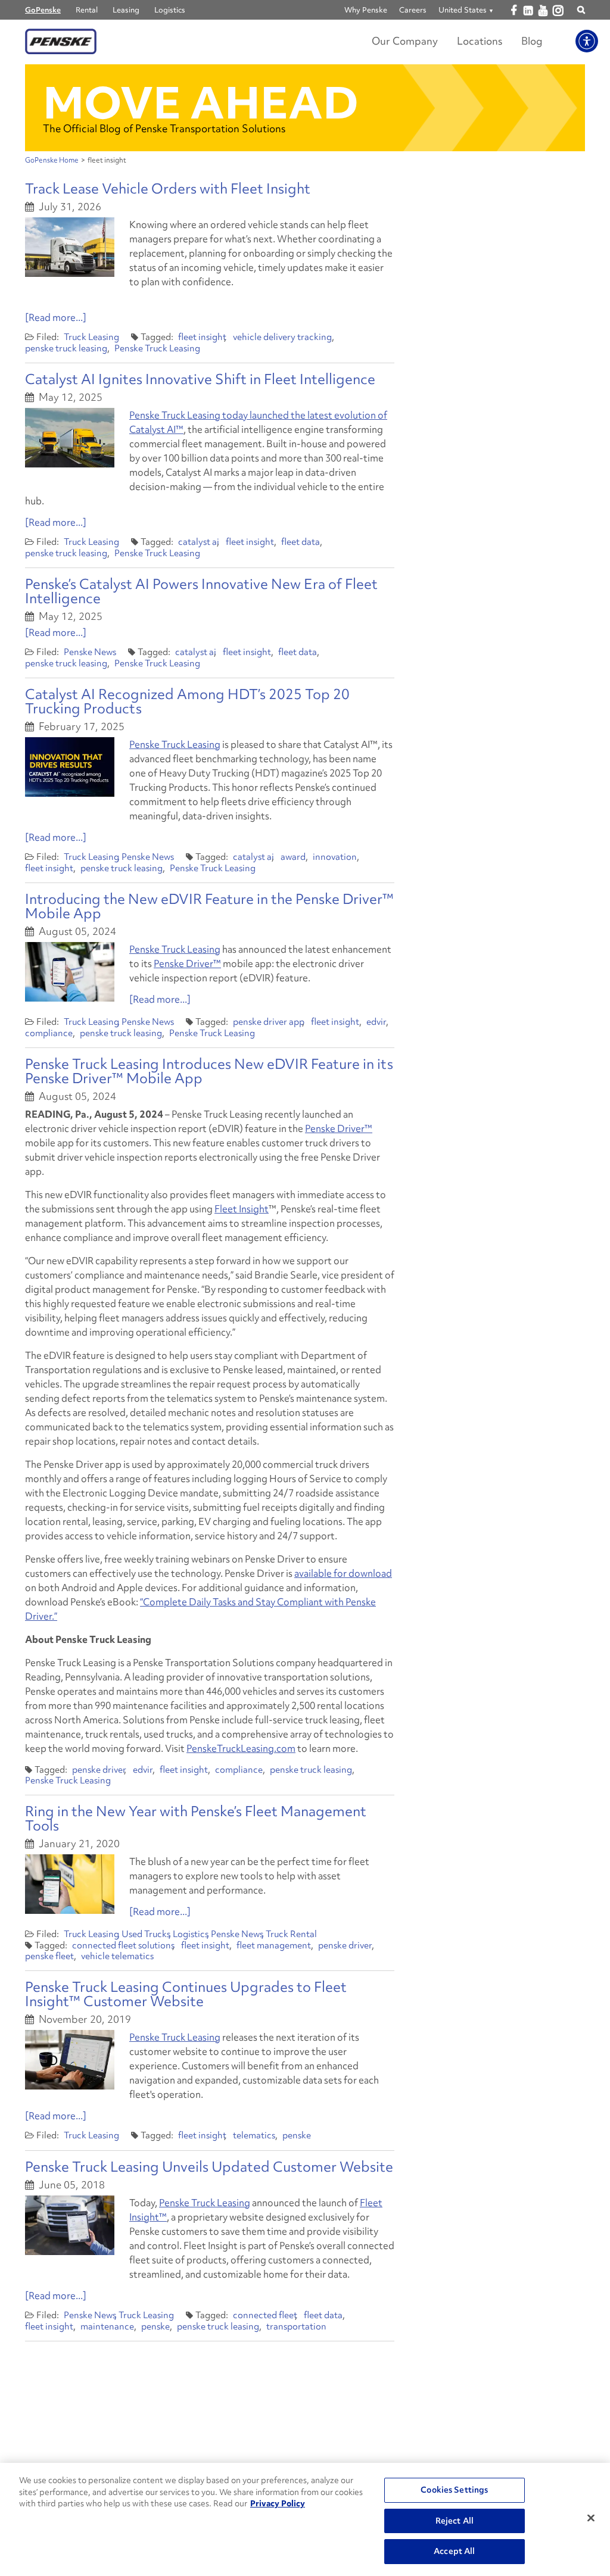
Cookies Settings (454, 2490)
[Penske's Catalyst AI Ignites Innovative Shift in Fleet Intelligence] (70, 438)
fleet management (274, 1945)
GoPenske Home (52, 160)
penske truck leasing (66, 348)
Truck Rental (291, 1934)
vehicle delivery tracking (282, 337)
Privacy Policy (278, 2503)
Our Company (405, 41)
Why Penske (366, 10)
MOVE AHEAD (201, 103)
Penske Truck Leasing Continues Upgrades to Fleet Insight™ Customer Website (186, 1994)
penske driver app (269, 1022)
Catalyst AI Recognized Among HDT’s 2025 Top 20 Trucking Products (187, 701)
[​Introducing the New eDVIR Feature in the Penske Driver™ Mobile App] (70, 972)
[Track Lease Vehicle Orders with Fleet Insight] (70, 247)
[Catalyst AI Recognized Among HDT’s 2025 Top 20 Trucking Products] (70, 767)
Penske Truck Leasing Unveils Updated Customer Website (209, 2167)
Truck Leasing (91, 337)
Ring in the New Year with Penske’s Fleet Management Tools (196, 1818)
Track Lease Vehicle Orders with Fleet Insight (168, 188)
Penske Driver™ (187, 963)
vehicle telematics (117, 1956)
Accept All (454, 2551)
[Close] (591, 2518)
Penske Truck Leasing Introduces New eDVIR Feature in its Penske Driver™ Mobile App (209, 1071)
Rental (87, 10)
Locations (480, 41)
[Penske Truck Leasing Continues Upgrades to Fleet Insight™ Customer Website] (70, 2060)
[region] (305, 2519)
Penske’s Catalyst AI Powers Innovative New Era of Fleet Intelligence (201, 591)
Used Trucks (146, 1934)
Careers (413, 10)
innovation (335, 857)
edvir (376, 1022)
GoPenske (43, 10)
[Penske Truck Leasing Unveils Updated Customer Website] (70, 2225)
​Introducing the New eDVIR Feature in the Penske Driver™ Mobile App (209, 906)
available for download (343, 1573)
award (293, 857)
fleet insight (202, 337)
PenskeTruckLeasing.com (241, 1748)
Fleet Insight (242, 1209)
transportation (296, 2326)
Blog (532, 41)
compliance (49, 1033)
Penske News (90, 652)
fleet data (301, 542)
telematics (254, 2135)
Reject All (455, 2521)
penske (297, 2135)
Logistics (170, 10)
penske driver (99, 1770)
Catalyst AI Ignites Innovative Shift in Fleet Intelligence (200, 379)
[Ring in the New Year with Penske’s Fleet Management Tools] (70, 1884)
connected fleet (265, 2315)
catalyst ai (199, 542)
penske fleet (49, 1956)
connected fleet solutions (123, 1945)
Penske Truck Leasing (157, 348)
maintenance (107, 2326)
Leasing (126, 10)
